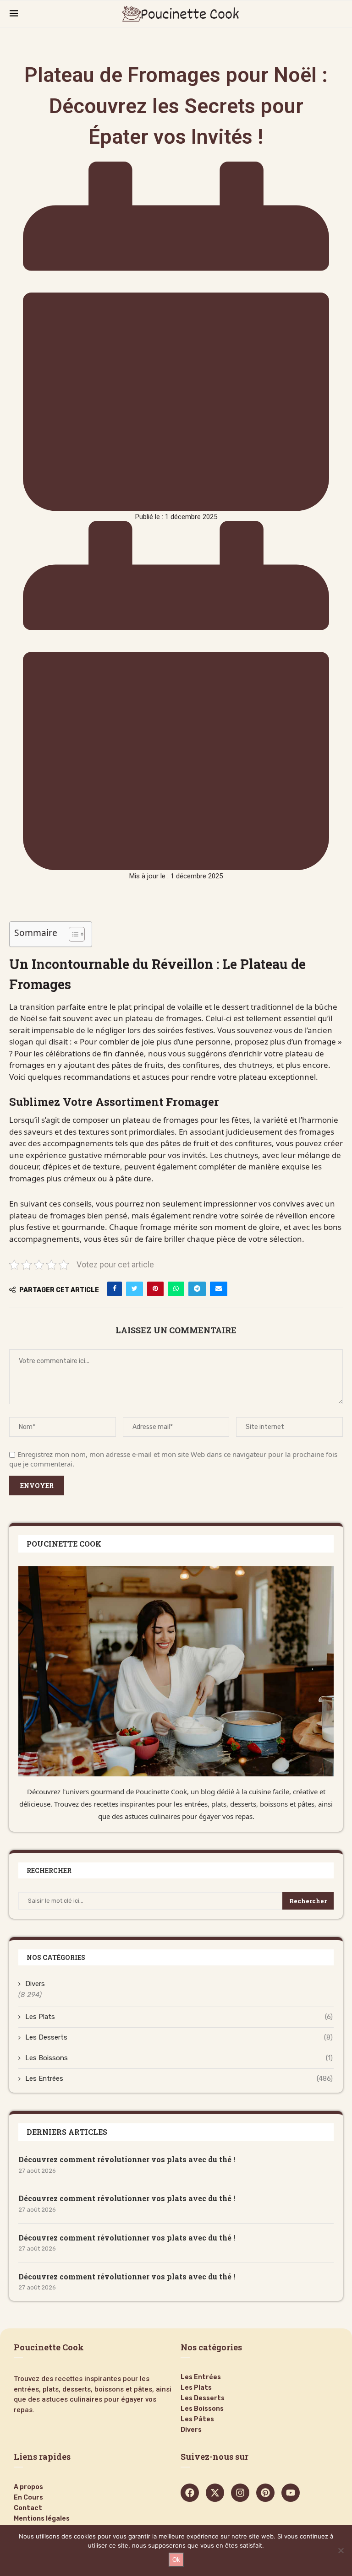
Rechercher (308, 1901)
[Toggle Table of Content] (72, 934)
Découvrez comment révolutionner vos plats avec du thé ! (127, 2159)
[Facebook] (190, 2493)
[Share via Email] (219, 1289)
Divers (35, 1984)
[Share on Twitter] (135, 1289)
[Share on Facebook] (115, 1289)
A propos (28, 2487)
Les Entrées (179, 2078)
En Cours (28, 2498)
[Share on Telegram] (197, 1289)
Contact (28, 2508)
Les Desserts (179, 2037)
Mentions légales (42, 2519)
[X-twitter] (215, 2493)
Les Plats (179, 2017)
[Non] (341, 2550)
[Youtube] (291, 2493)
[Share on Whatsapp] (176, 1289)
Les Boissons (179, 2058)
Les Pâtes (197, 2419)
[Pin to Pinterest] (155, 1289)
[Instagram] (240, 2493)
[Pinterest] (265, 2493)
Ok (176, 2560)
